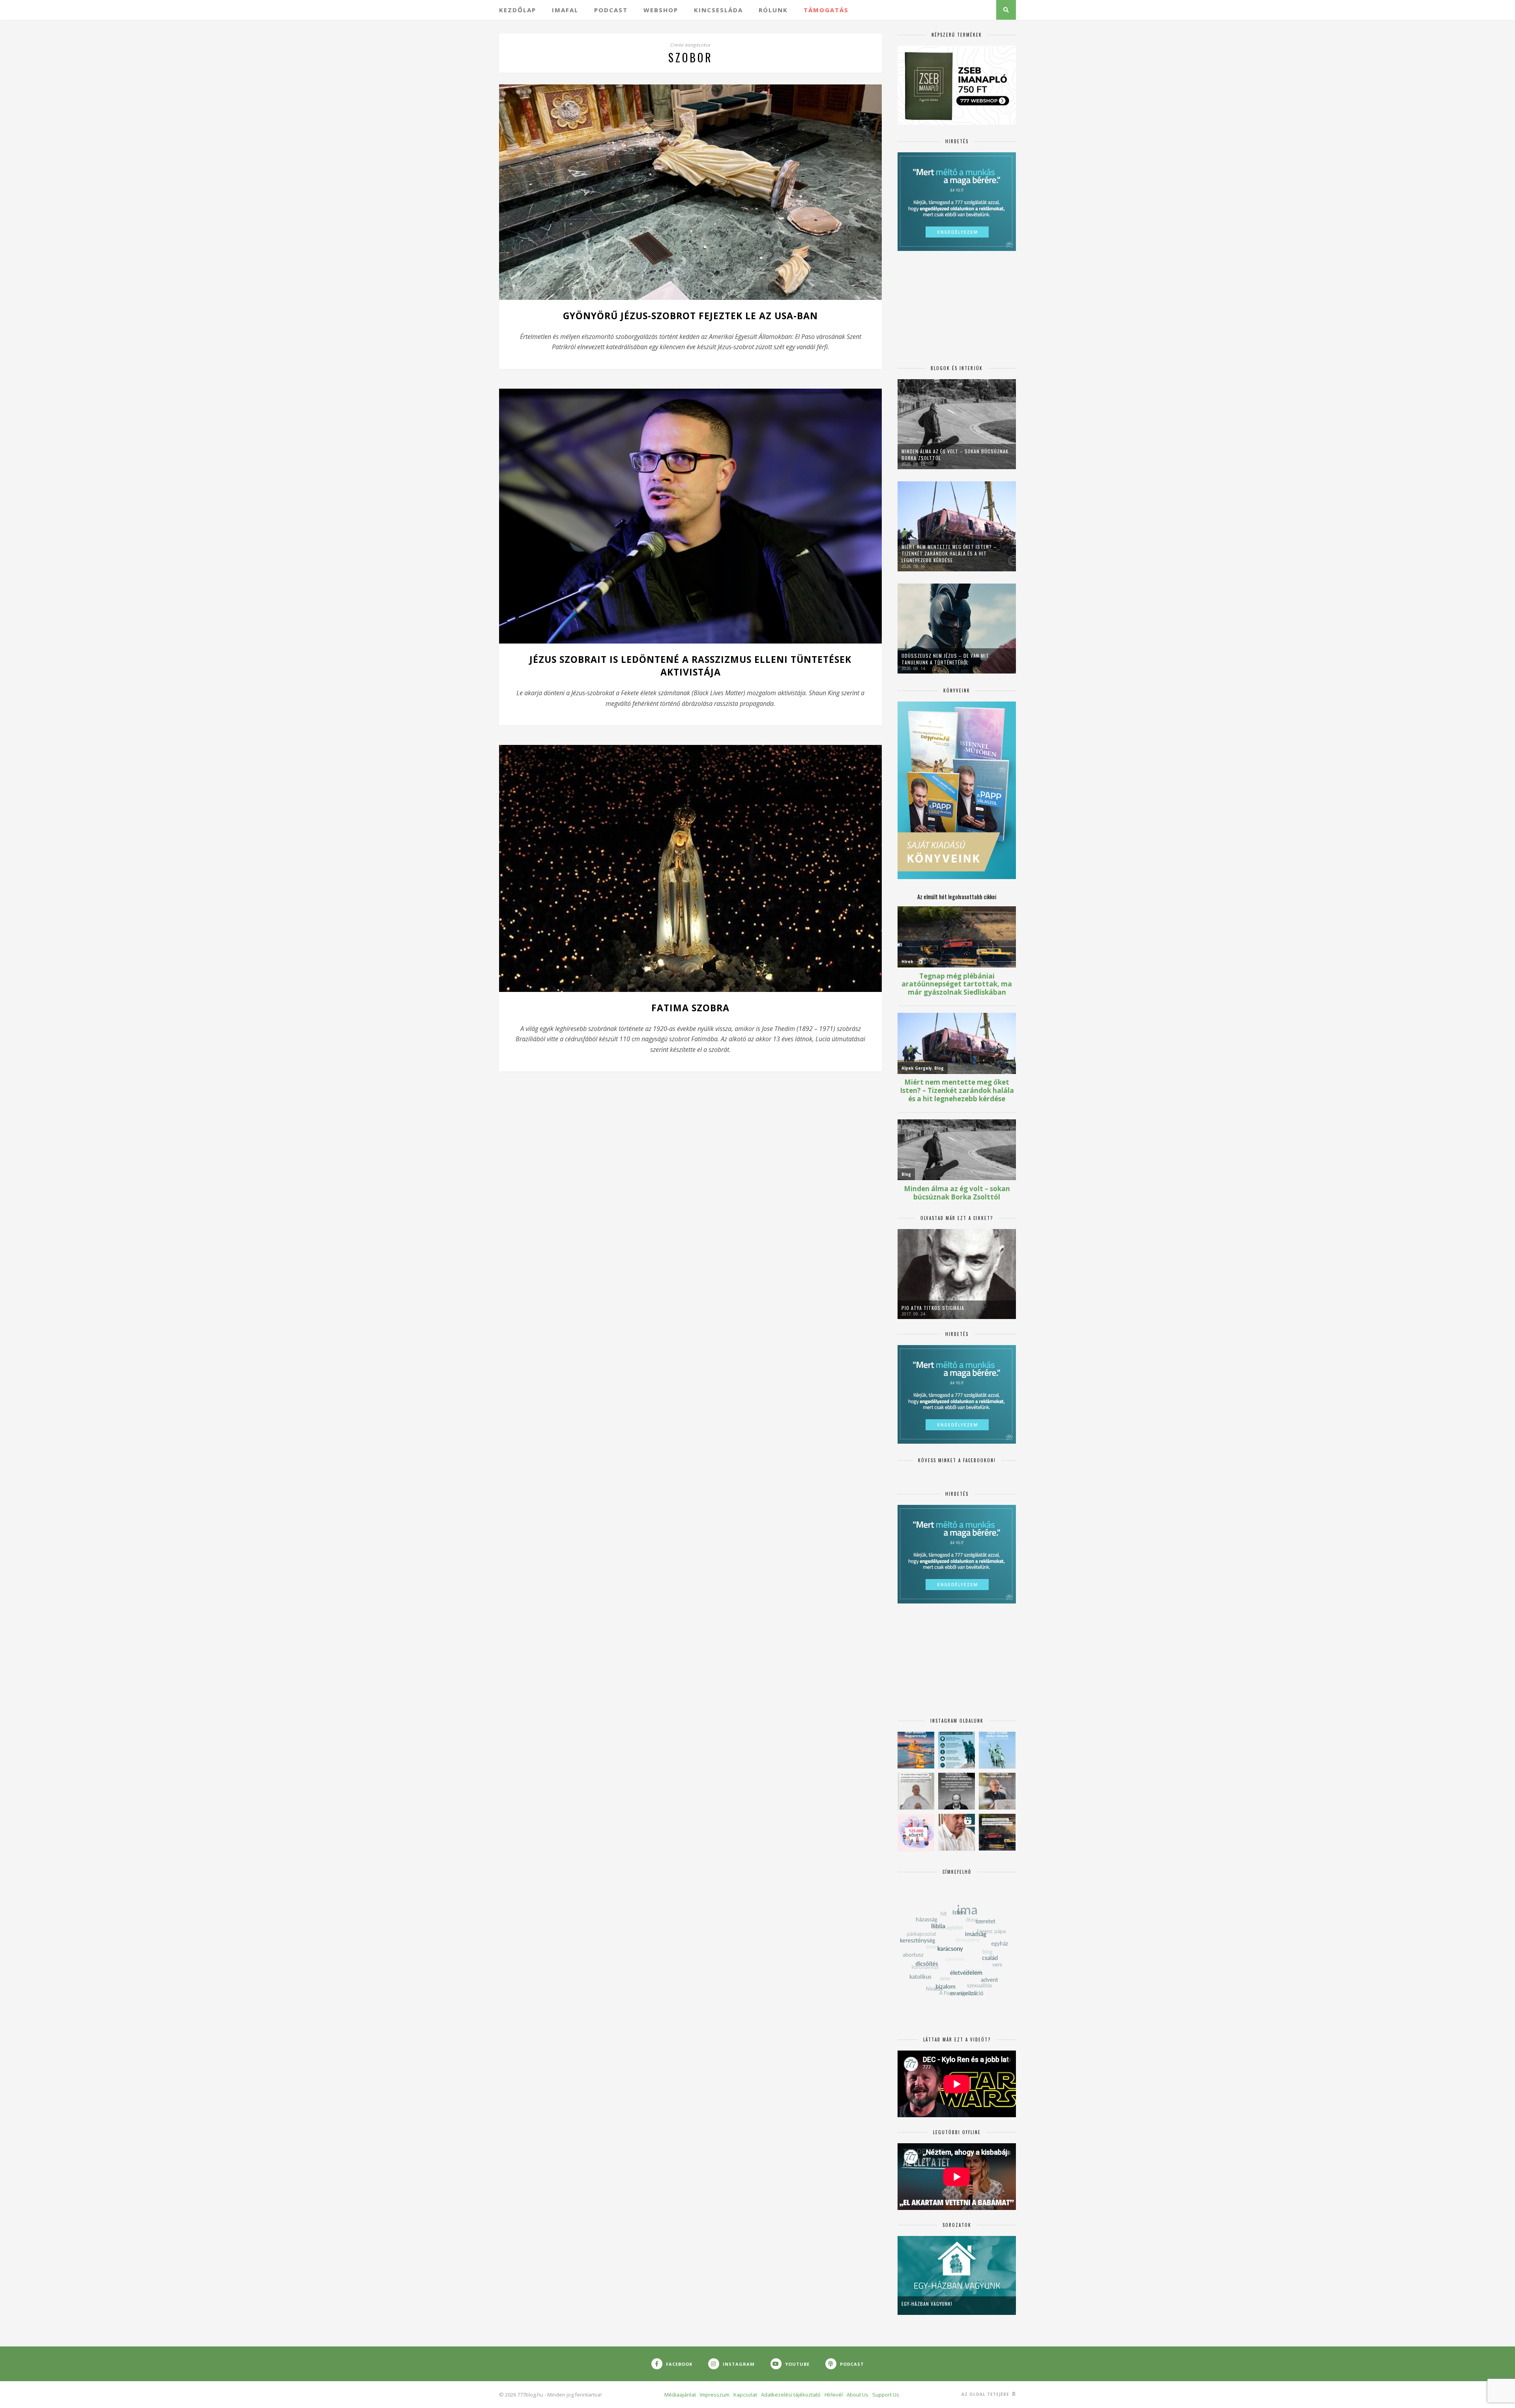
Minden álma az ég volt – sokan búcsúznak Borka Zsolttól (955, 455)
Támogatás (826, 10)
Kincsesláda (718, 10)
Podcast (611, 10)
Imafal (565, 10)
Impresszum (715, 2395)
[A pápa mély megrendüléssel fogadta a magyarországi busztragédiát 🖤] (916, 1791)
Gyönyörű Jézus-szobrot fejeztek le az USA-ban (690, 316)
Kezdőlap (518, 10)
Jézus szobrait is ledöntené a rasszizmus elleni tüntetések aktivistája (690, 666)
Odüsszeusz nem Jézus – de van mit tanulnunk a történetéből (945, 659)
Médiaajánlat (680, 2395)
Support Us (886, 2395)
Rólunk (773, 10)
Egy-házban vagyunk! (927, 2304)
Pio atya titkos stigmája (933, 1308)
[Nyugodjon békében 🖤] (957, 1791)
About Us (858, 2395)
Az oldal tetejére (986, 2394)
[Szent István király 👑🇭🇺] (957, 1750)
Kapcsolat (745, 2395)
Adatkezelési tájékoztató (791, 2395)
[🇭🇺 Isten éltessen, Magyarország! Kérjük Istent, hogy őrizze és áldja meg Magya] (916, 1750)
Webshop (661, 10)
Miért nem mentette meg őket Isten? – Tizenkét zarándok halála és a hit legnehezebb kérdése (949, 553)
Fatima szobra (690, 1008)
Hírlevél (834, 2395)
